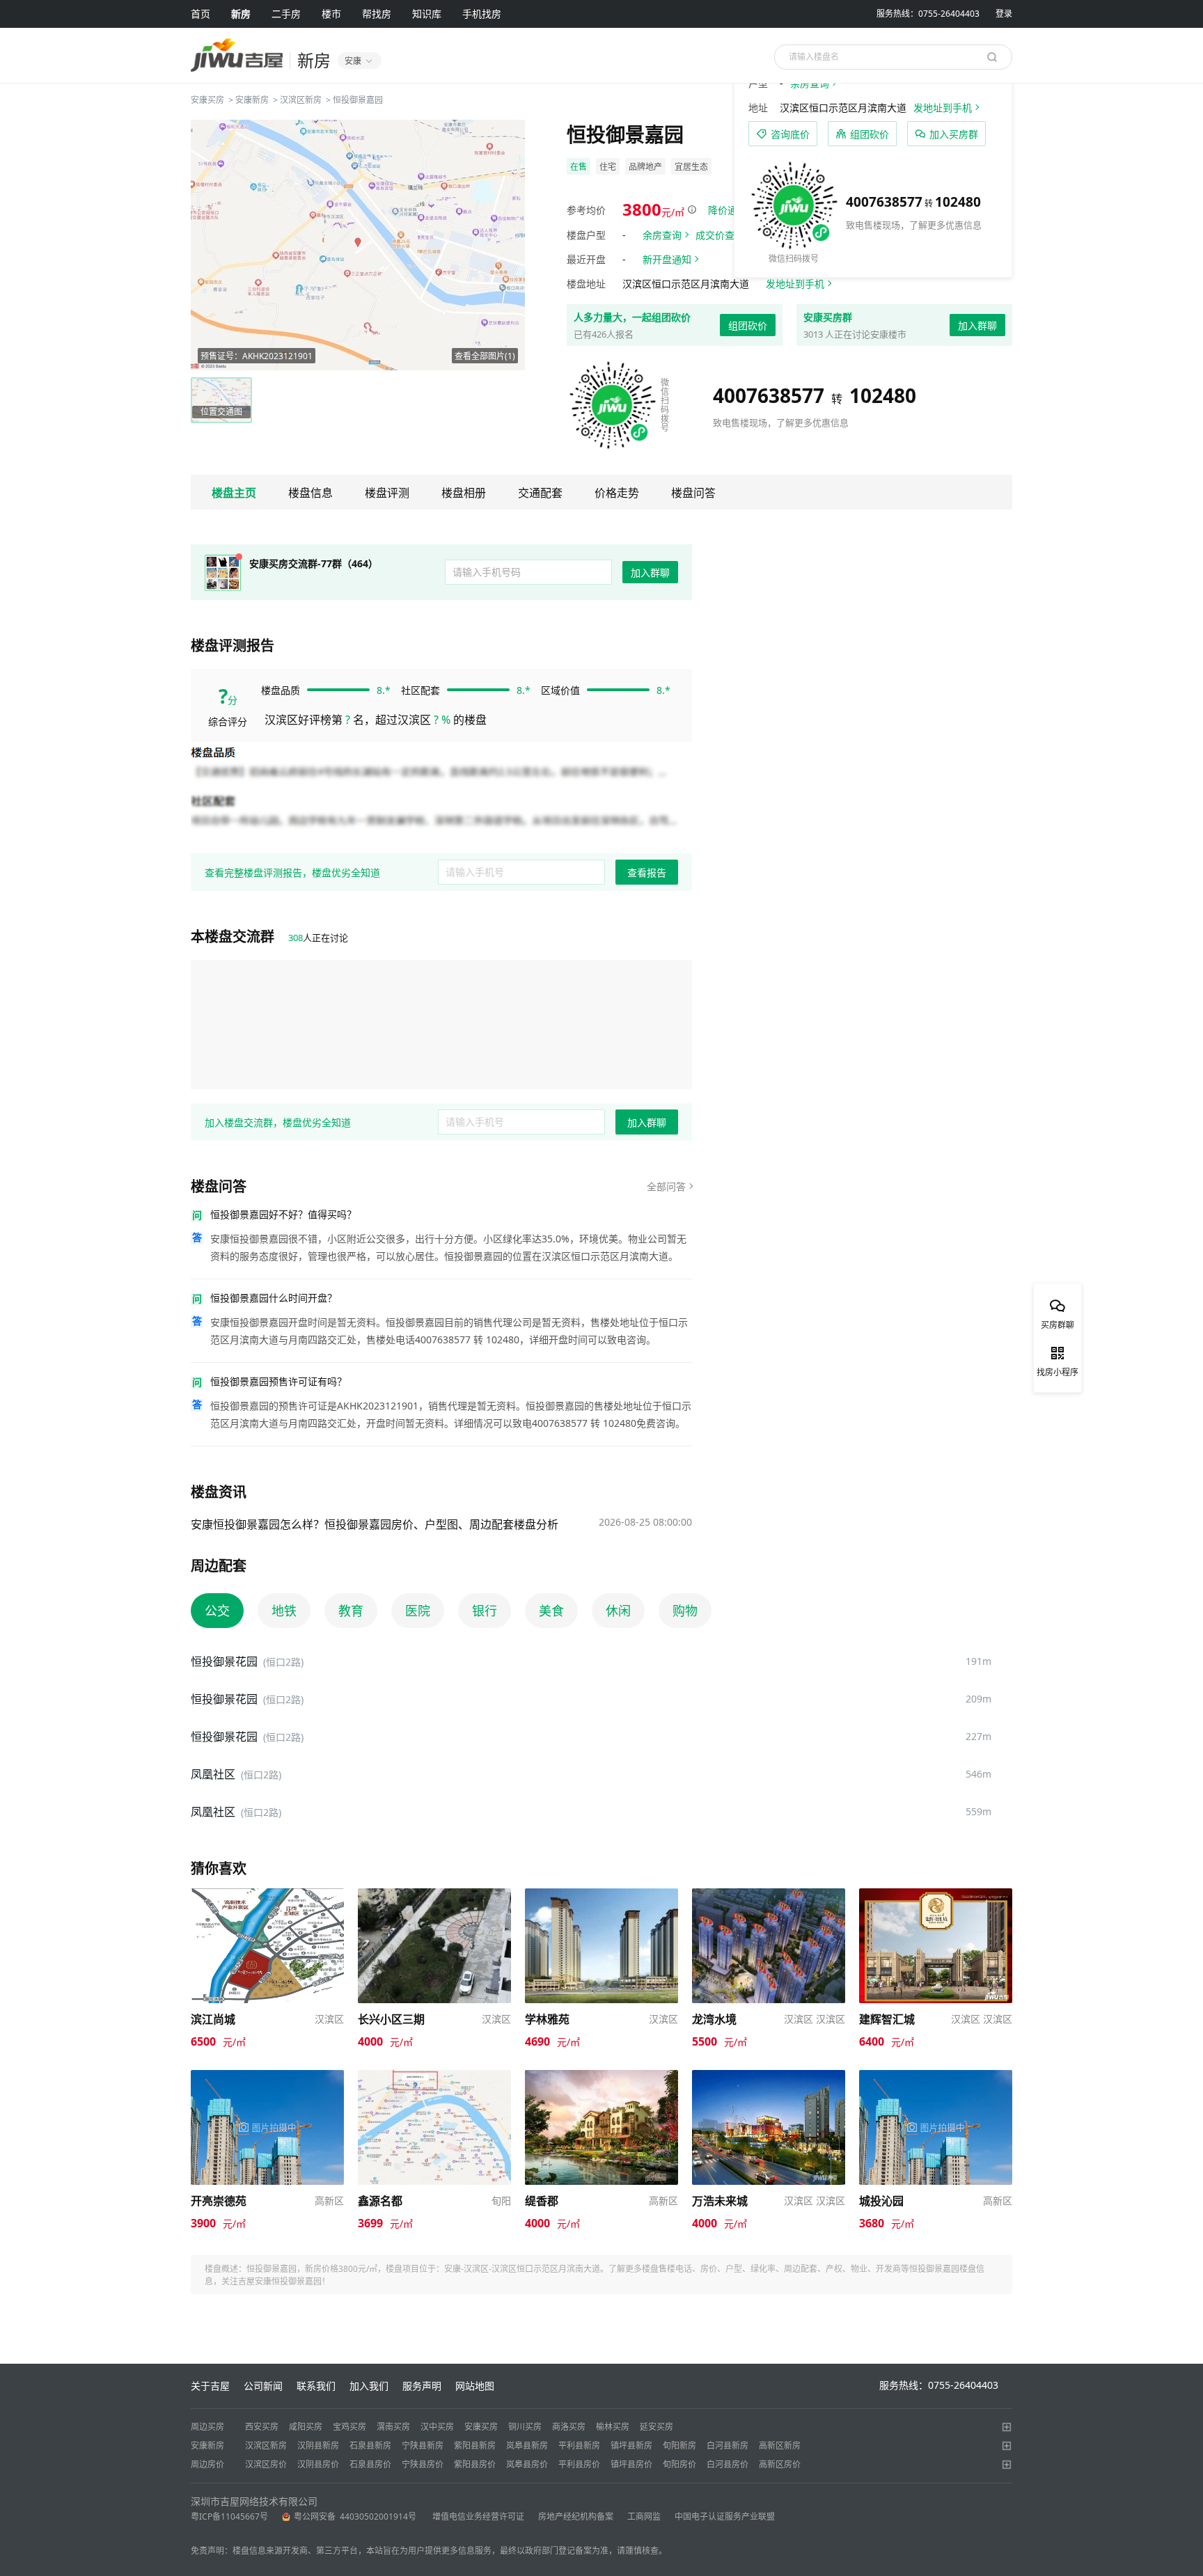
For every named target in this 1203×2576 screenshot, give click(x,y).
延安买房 (656, 2427)
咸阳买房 (306, 2427)
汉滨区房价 (266, 2464)
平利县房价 (579, 2464)
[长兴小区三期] (434, 1895)
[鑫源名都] (434, 2077)
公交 (217, 1611)
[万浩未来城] (769, 2077)
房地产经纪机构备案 (576, 2516)
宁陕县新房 (423, 2445)
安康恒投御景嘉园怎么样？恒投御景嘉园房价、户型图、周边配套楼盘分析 (375, 1524)
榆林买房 (613, 2427)
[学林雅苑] (601, 1895)
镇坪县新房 (631, 2445)
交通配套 (540, 493)
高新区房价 (780, 2464)
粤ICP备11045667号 (229, 2516)
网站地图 (475, 2386)
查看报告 (647, 872)
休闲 (618, 1611)
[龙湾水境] (769, 1895)
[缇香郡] (601, 2077)
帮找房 (377, 14)
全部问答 (666, 1186)
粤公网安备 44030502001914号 (356, 2516)
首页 (200, 14)
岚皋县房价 (527, 2464)
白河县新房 (728, 2445)
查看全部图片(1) (485, 356)
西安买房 (262, 2427)
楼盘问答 (693, 493)
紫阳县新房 (475, 2445)
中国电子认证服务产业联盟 (725, 2516)
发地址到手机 (795, 284)
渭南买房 (393, 2427)
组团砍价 (748, 325)
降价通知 (728, 210)
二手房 (286, 14)
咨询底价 (790, 134)
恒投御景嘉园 (358, 100)
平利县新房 (579, 2445)
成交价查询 (720, 235)
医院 (418, 1611)
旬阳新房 (679, 2445)
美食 (551, 1611)
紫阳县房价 (475, 2464)
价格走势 (617, 493)
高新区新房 (780, 2445)
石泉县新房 (370, 2445)
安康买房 (207, 100)
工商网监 (644, 2516)
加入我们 (369, 2386)
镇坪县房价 (631, 2464)
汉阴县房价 (318, 2464)
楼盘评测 (387, 493)
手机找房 (482, 14)
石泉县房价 (370, 2464)
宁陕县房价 (423, 2464)
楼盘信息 (310, 493)
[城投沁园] (936, 2077)
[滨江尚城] (267, 1895)
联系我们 (316, 2386)
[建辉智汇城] (936, 1895)
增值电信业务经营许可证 (478, 2516)
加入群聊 (977, 325)
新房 (241, 14)
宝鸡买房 (349, 2427)
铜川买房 (525, 2427)
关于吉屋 (210, 2386)
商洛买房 (569, 2427)
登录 (1004, 14)
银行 (485, 1611)
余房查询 (662, 235)
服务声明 (422, 2386)
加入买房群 (954, 134)
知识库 (427, 14)
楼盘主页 (234, 493)
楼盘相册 (464, 493)
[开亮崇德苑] (267, 2077)
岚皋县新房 (527, 2445)
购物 (685, 1611)
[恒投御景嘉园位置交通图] (358, 245)
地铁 (284, 1611)
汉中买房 (437, 2427)
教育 (351, 1611)
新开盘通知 (667, 259)
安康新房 (252, 100)
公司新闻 (263, 2386)
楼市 (331, 14)
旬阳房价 (679, 2464)
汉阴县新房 (318, 2445)
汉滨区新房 (301, 100)
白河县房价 (728, 2464)
